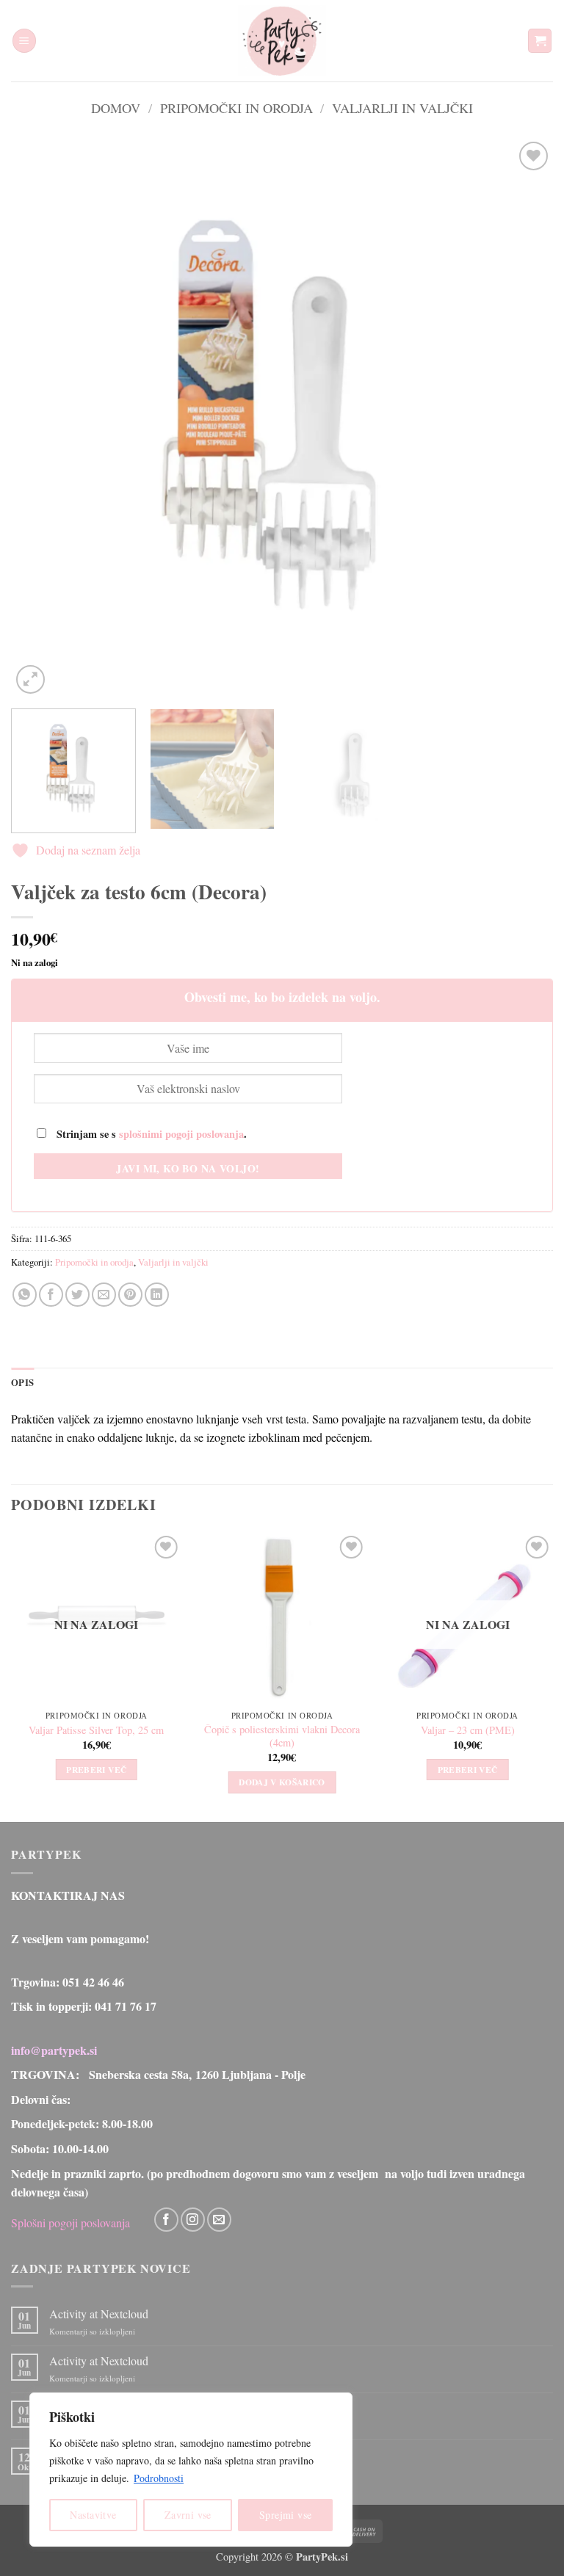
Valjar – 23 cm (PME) (468, 1730)
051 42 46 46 (93, 1982)
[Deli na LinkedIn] (157, 1295)
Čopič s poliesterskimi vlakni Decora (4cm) (282, 1737)
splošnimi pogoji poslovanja (181, 1134)
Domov (116, 108)
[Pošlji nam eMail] (219, 2220)
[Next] (524, 418)
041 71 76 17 (126, 2006)
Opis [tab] (22, 1382)
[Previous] (40, 418)
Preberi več (96, 1770)
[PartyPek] (282, 41)
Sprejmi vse (286, 2515)
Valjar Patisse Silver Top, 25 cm (96, 1730)
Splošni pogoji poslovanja (70, 2223)
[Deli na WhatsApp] (25, 1295)
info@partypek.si (54, 2050)
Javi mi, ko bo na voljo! (188, 1168)
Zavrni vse (188, 2515)
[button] (24, 41)
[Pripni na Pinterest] (130, 1295)
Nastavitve (93, 2515)
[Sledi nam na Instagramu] (193, 2220)
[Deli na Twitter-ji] (77, 1295)
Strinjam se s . (150, 1134)
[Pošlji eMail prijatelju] (104, 1295)
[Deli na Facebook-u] (51, 1295)
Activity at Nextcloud (99, 2314)
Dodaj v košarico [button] (282, 1782)
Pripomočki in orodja (236, 108)
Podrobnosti (159, 2478)
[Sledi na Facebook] (166, 2220)
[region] (191, 2470)
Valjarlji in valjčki (402, 108)
